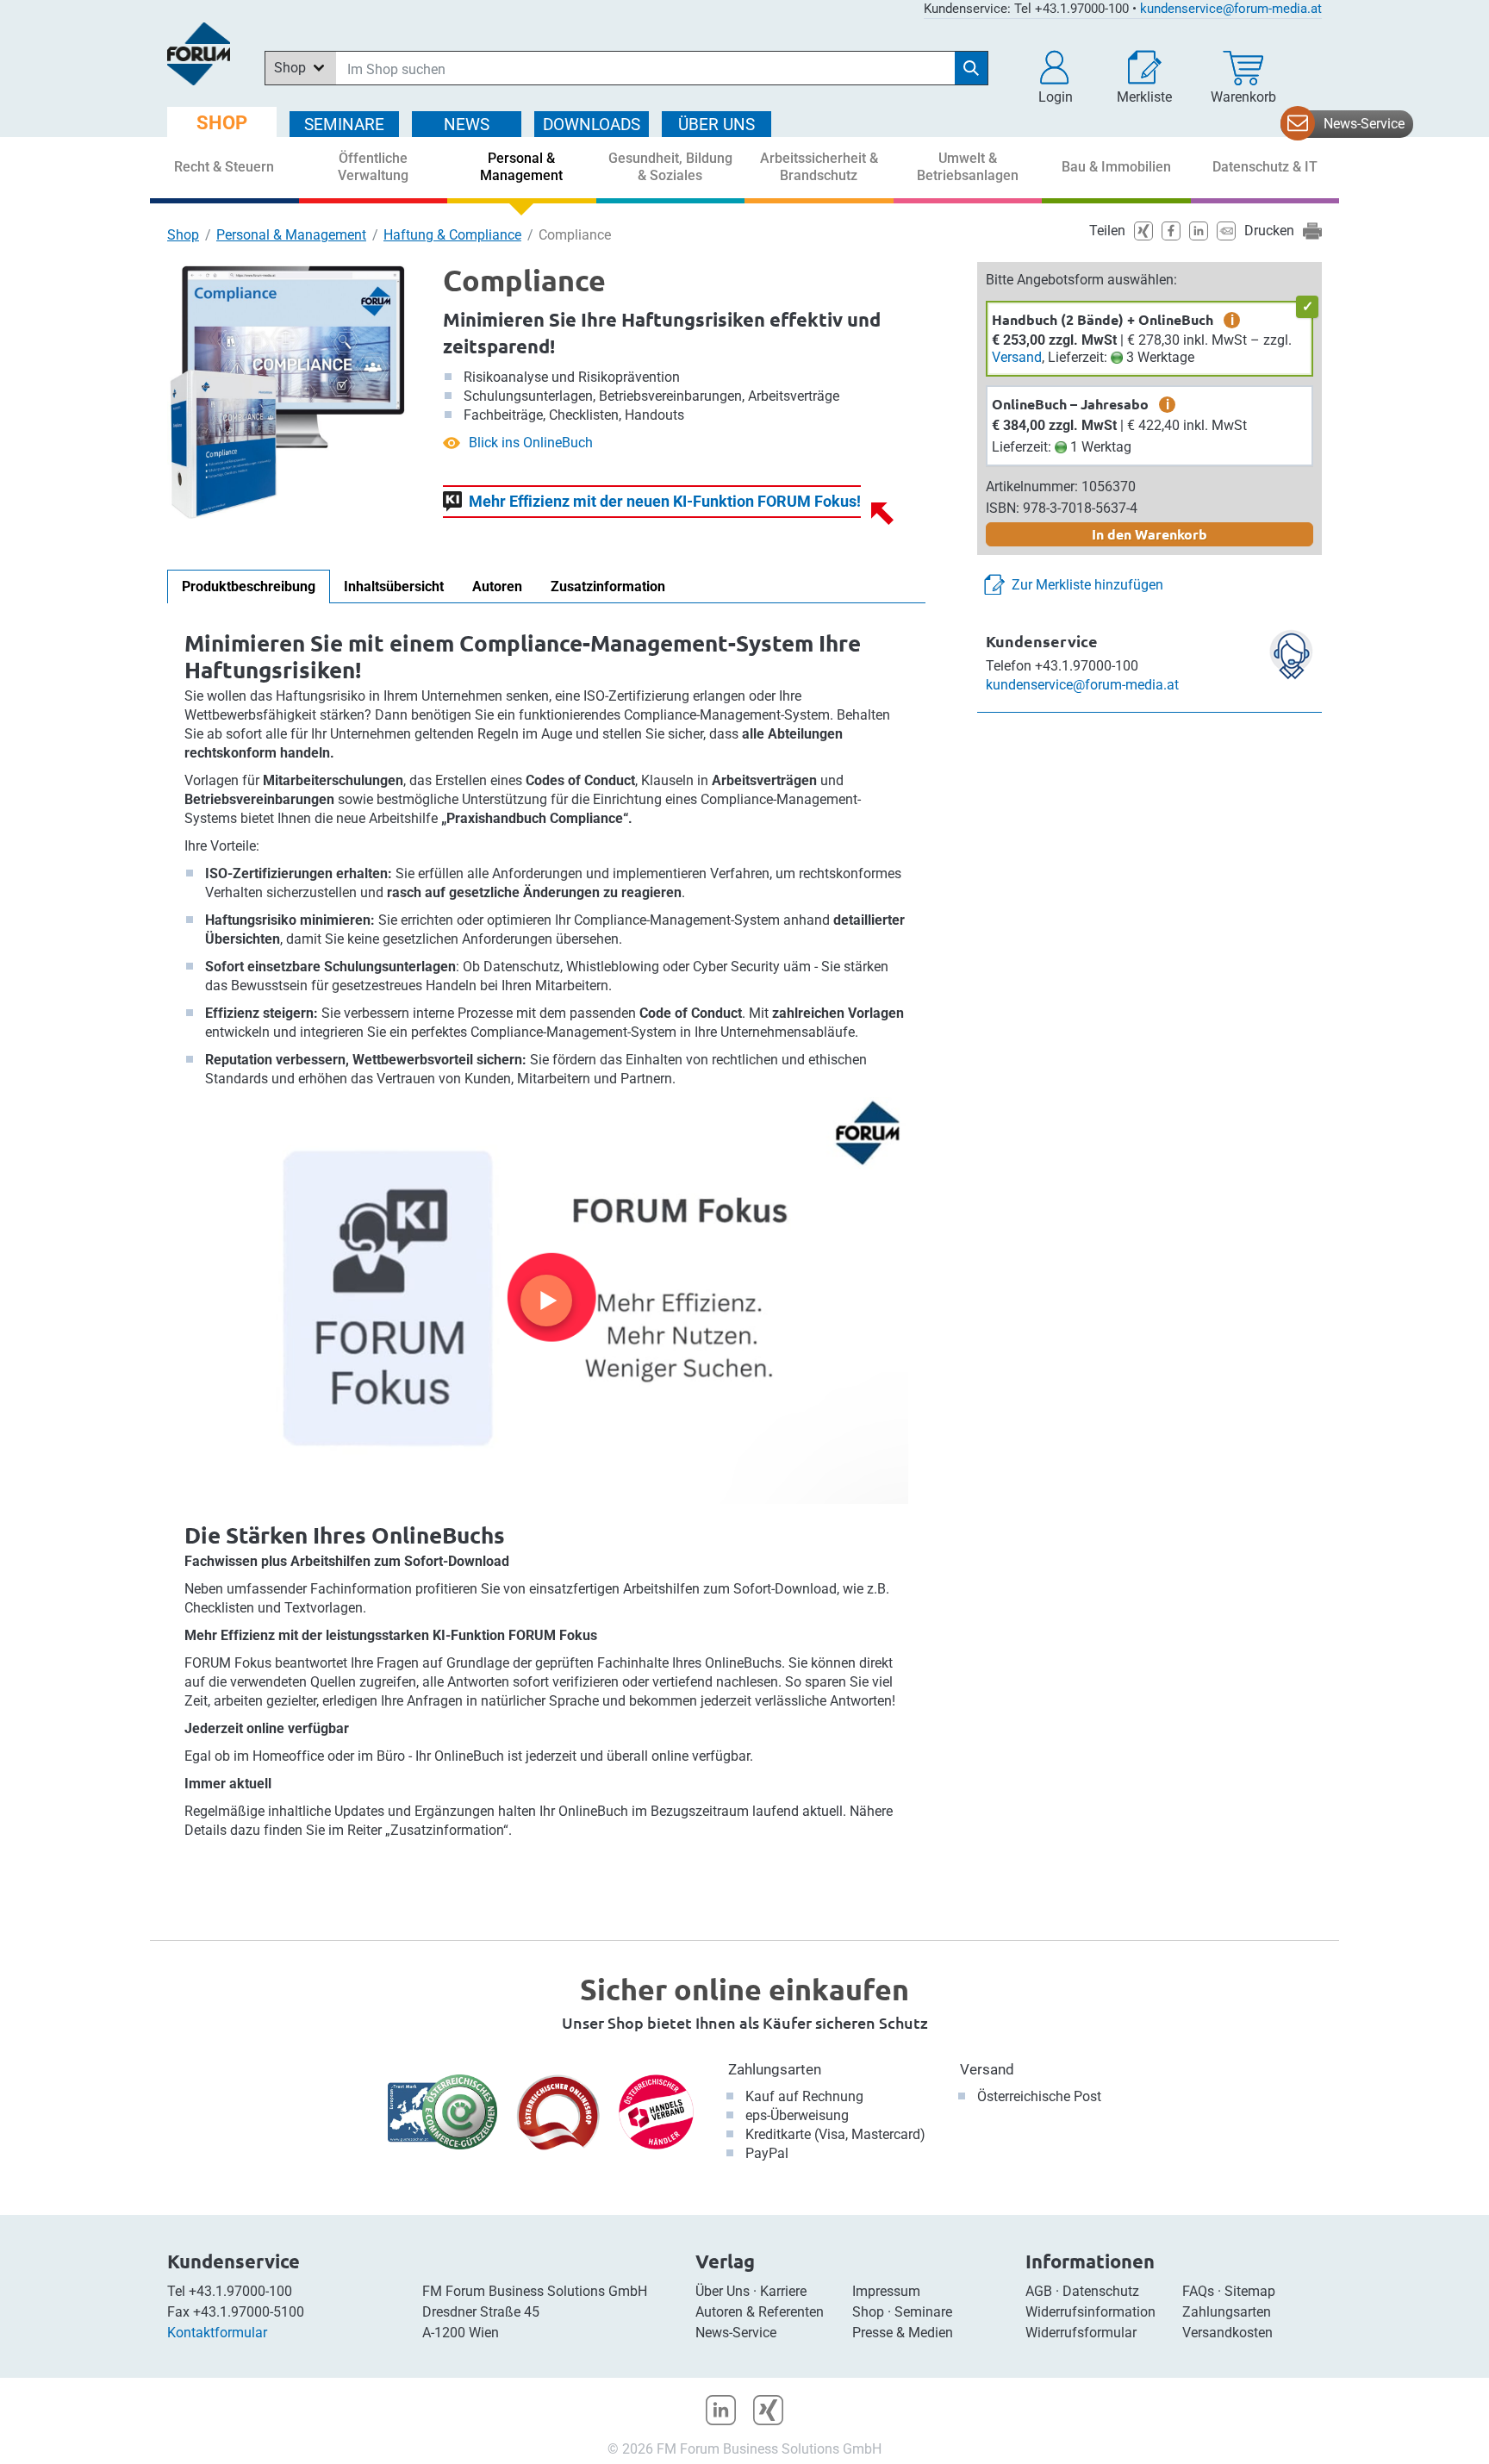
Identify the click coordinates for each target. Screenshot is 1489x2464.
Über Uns (723, 2291)
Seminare (923, 2312)
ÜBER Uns (716, 125)
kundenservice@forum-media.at (1231, 9)
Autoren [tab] (497, 586)
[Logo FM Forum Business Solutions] (199, 54)
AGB (1039, 2291)
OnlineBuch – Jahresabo (1070, 404)
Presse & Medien (903, 2333)
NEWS (467, 125)
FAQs (1198, 2291)
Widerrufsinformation (1090, 2312)
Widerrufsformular (1081, 2333)
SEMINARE (344, 125)
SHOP (222, 123)
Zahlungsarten (775, 2069)
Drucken (1269, 231)
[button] (1056, 78)
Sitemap (1250, 2291)
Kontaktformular (217, 2333)
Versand (1017, 357)
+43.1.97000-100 (240, 2291)
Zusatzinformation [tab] (608, 586)
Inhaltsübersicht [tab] (394, 586)
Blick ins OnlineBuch (531, 443)
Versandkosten (1227, 2333)
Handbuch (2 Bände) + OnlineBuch (1103, 319)
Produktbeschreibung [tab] (249, 586)
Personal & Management (291, 235)
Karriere (783, 2291)
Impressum (886, 2291)
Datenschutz (1101, 2291)
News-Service (1364, 124)
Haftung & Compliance (452, 235)
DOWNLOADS (592, 125)
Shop (183, 235)
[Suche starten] (971, 68)
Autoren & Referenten (760, 2312)
